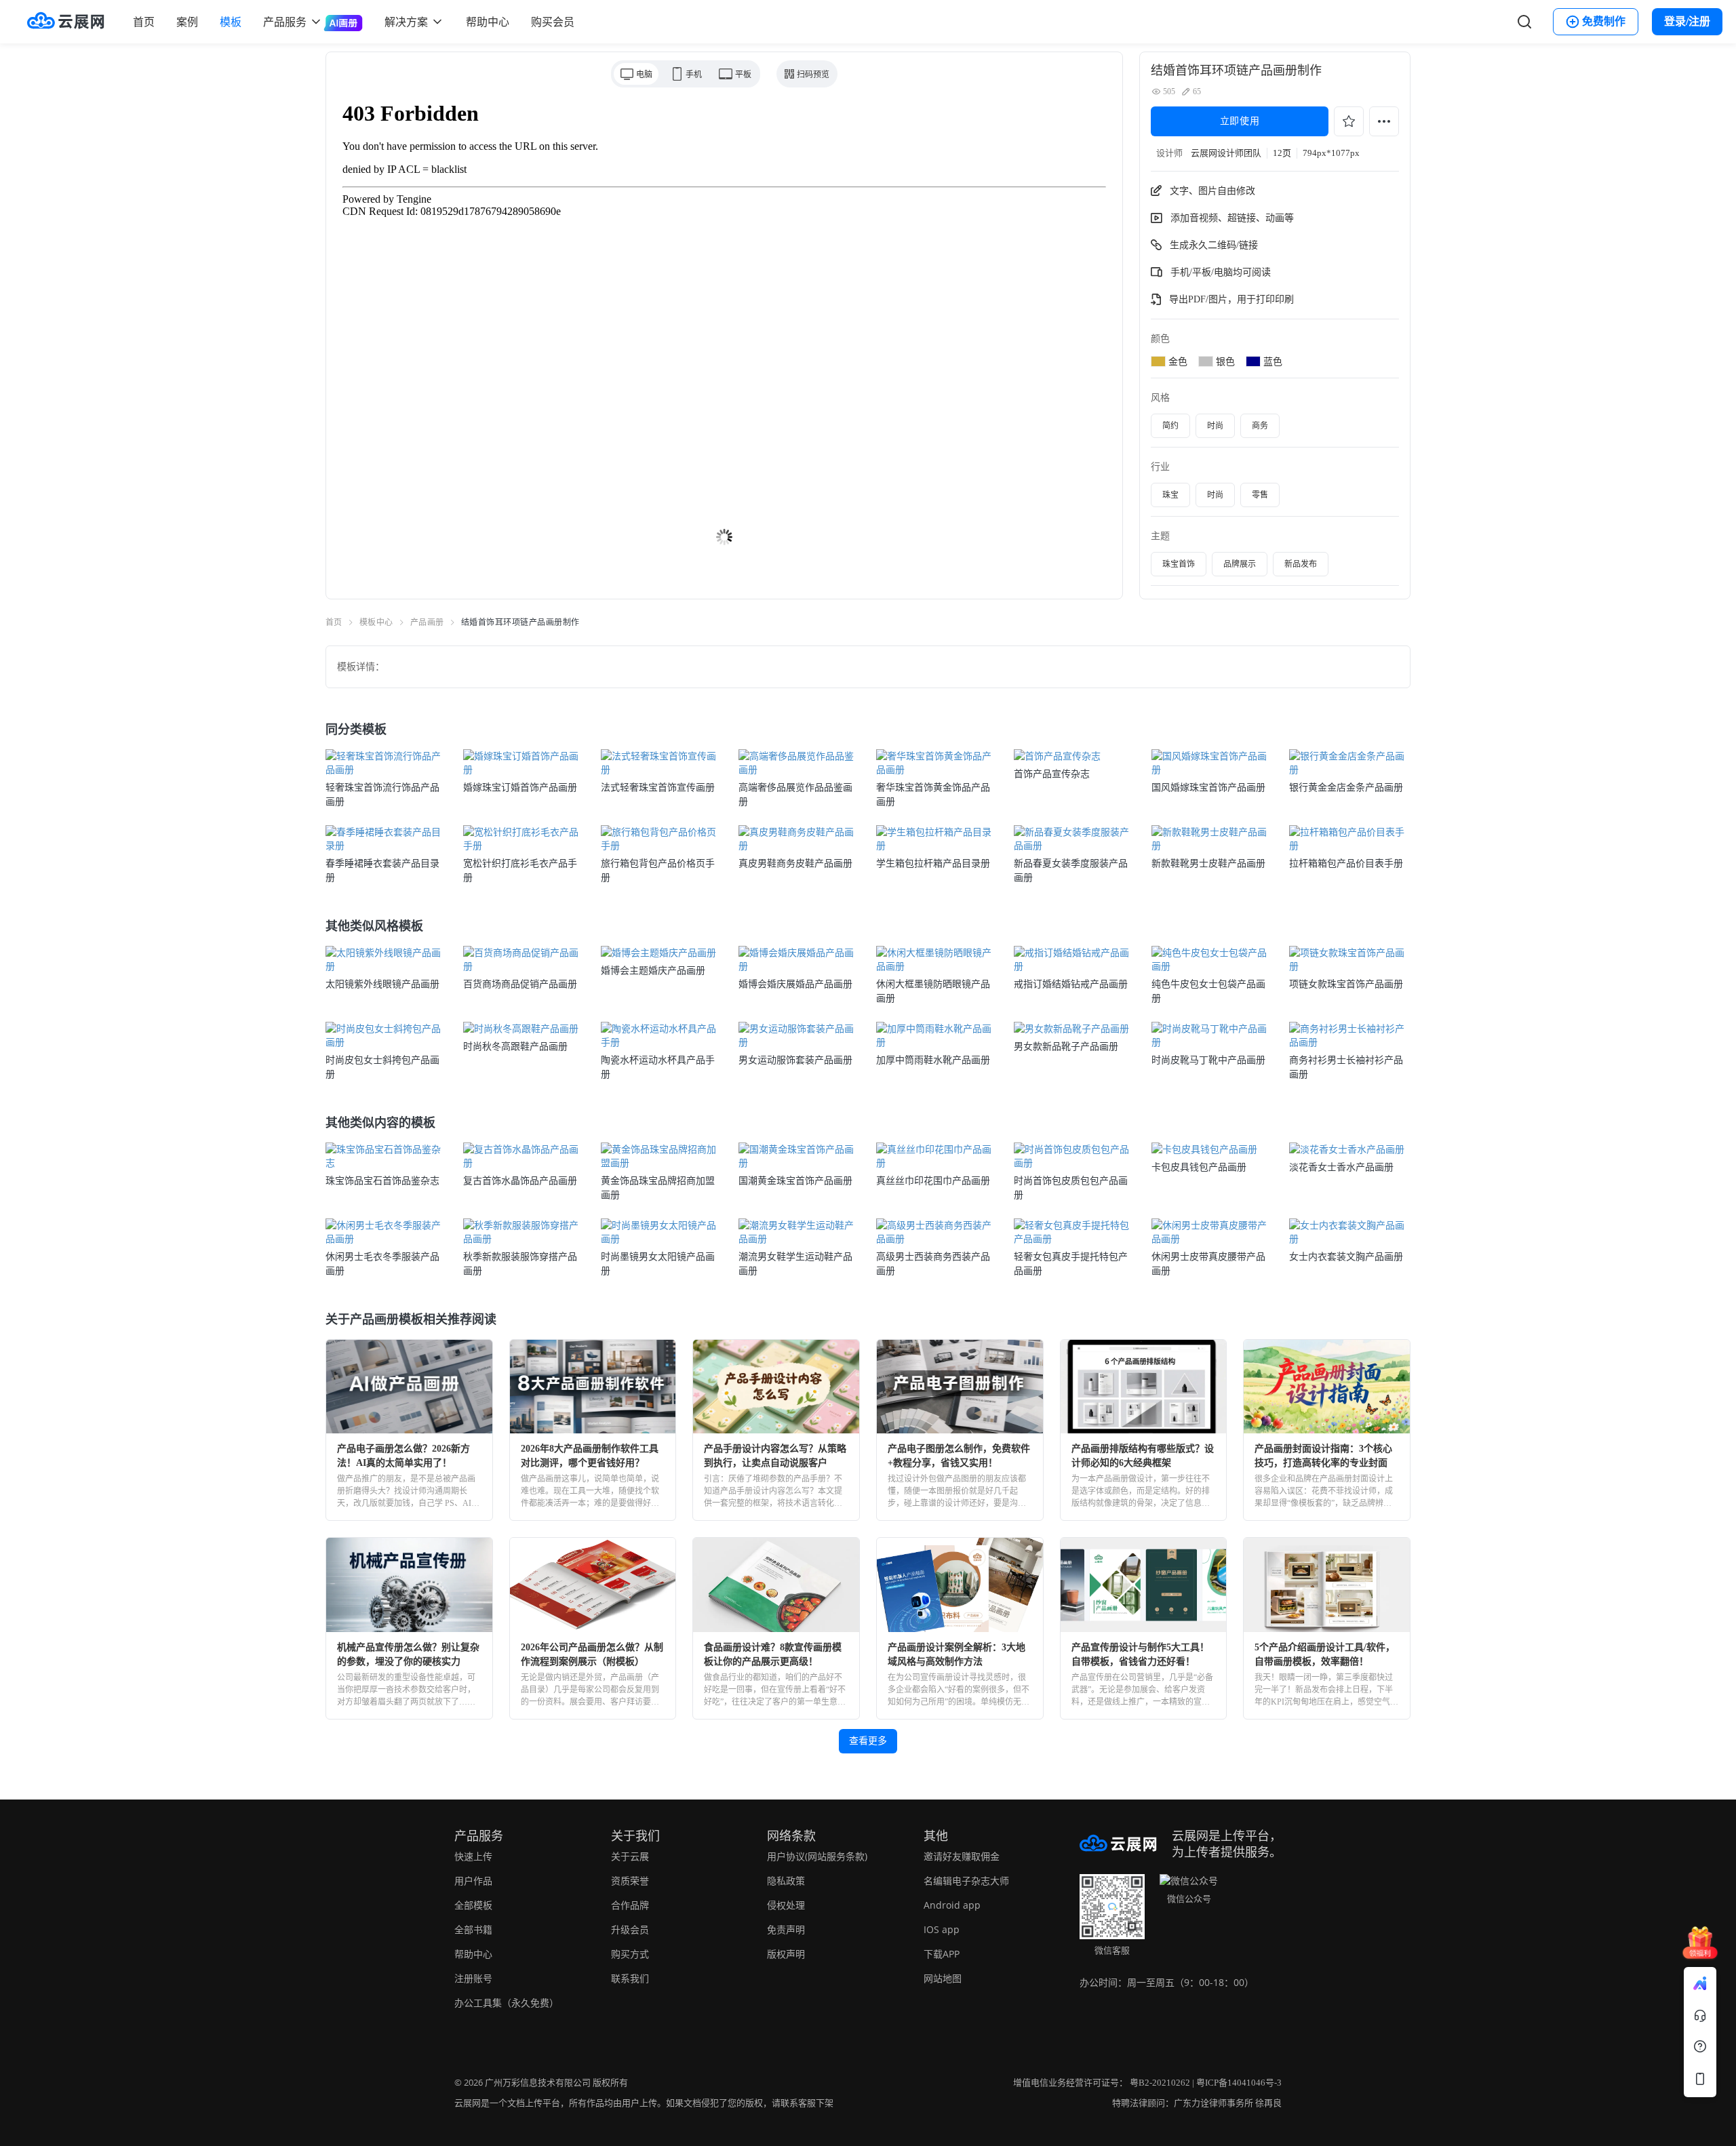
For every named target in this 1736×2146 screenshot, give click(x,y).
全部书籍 (473, 1929)
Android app (952, 1905)
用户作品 (473, 1881)
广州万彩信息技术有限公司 (538, 2083)
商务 (1260, 426)
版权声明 (786, 1954)
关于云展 (630, 1856)
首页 (144, 22)
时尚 (1215, 426)
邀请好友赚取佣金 (962, 1856)
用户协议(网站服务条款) (817, 1856)
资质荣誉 (630, 1881)
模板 (231, 22)
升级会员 (630, 1929)
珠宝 (1170, 495)
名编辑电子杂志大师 (966, 1881)
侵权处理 (786, 1905)
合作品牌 (630, 1905)
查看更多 (868, 1741)
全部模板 (473, 1905)
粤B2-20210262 (1160, 2083)
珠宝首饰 (1179, 564)
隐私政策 (786, 1881)
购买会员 (553, 22)
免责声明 (786, 1929)
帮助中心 (488, 22)
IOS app (942, 1929)
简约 (1170, 426)
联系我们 (630, 1978)
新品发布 (1301, 564)
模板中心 (376, 622)
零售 (1260, 495)
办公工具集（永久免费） (507, 2003)
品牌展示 (1240, 564)
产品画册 (427, 622)
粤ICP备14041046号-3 (1239, 2083)
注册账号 (473, 1978)
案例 (187, 22)
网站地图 (943, 1978)
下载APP (942, 1954)
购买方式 (630, 1954)
